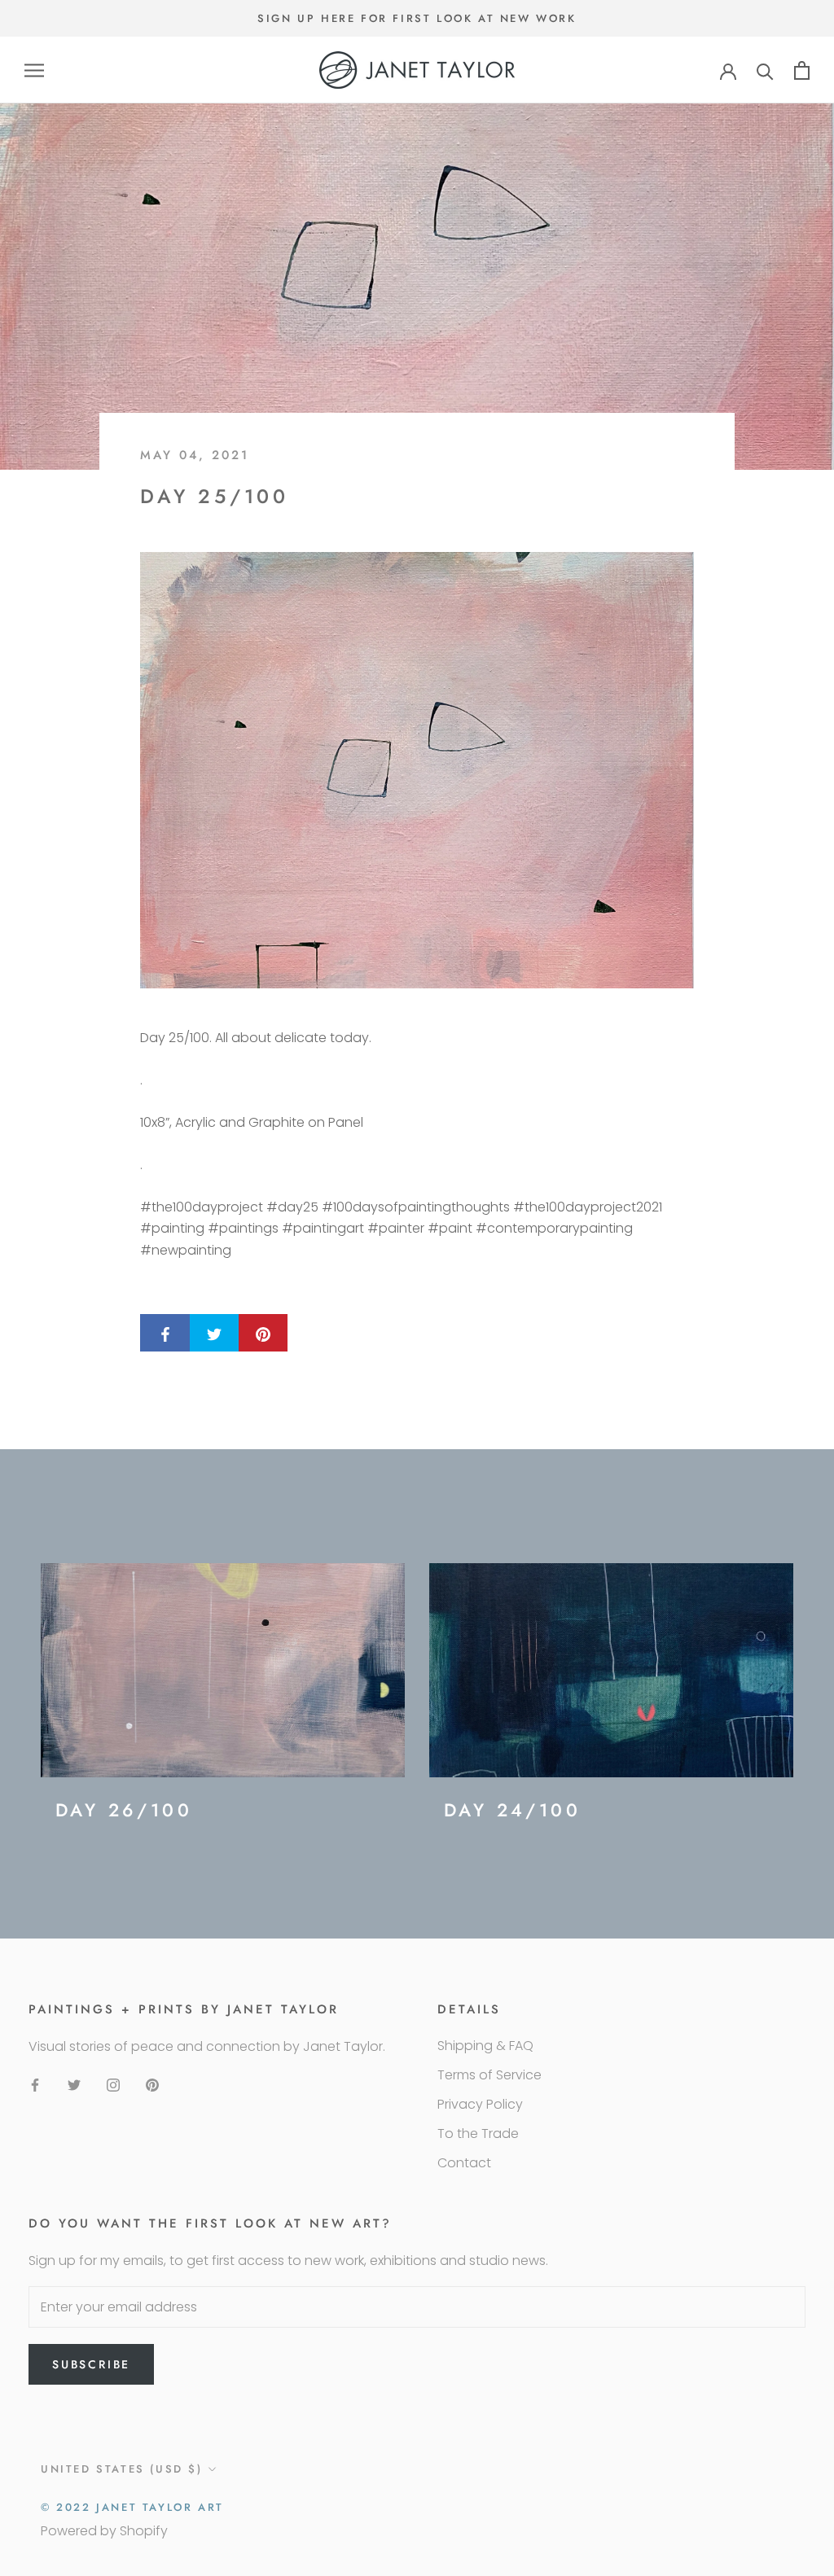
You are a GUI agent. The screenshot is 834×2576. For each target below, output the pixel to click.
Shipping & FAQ (485, 2046)
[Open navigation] (34, 70)
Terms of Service (489, 2075)
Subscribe (91, 2364)
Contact (464, 2163)
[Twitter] (74, 2084)
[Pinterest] (152, 2084)
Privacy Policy (480, 2104)
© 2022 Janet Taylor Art (132, 2507)
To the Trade (478, 2134)
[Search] (765, 70)
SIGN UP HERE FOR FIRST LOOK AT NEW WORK (417, 18)
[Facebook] (35, 2084)
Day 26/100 (124, 1810)
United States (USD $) (122, 2469)
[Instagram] (113, 2084)
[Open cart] (802, 70)
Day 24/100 (512, 1810)
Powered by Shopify (104, 2531)
